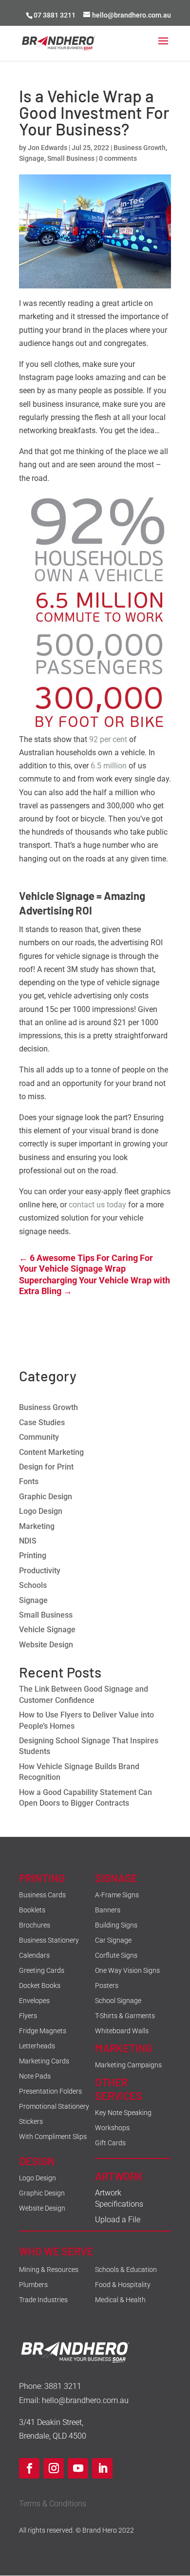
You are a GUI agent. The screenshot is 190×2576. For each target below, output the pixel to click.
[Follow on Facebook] (29, 2468)
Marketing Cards (44, 2061)
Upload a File (118, 2220)
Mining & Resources (49, 2270)
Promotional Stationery (54, 2106)
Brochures (35, 1925)
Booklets (32, 1910)
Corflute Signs (116, 1955)
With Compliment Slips (53, 2137)
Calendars (34, 1955)
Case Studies (42, 1422)
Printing (33, 1555)
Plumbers (33, 2285)
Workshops (112, 2128)
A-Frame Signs (117, 1895)
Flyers (28, 2016)
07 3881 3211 (55, 15)
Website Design (46, 1645)
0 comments (118, 158)
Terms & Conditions (53, 2504)
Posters (107, 1985)
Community (39, 1437)
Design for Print (46, 1467)
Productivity (40, 1571)
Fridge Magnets (43, 2031)
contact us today (97, 1205)
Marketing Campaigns (128, 2065)
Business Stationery (49, 1940)
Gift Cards (110, 2143)
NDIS (28, 1541)
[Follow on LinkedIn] (102, 2468)
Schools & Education (126, 2270)
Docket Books (40, 1985)
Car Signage (113, 1940)
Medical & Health (120, 2300)
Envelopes (34, 2001)
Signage (32, 158)
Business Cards (42, 1895)
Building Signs (116, 1925)
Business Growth (140, 148)
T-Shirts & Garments (125, 2016)
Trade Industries (43, 2300)
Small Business (71, 158)
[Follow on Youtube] (78, 2468)
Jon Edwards (47, 148)
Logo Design (41, 1511)
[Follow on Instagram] (54, 2468)
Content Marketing (51, 1452)
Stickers (31, 2121)
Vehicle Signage (47, 1630)
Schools (33, 1585)
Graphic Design (46, 1497)
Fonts (29, 1481)
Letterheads (37, 2046)
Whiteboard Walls (122, 2031)
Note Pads (35, 2076)
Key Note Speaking (123, 2113)
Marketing (37, 1526)
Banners (108, 1910)
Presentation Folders (50, 2091)
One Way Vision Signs (127, 1970)
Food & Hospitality (123, 2285)
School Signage (118, 2001)
